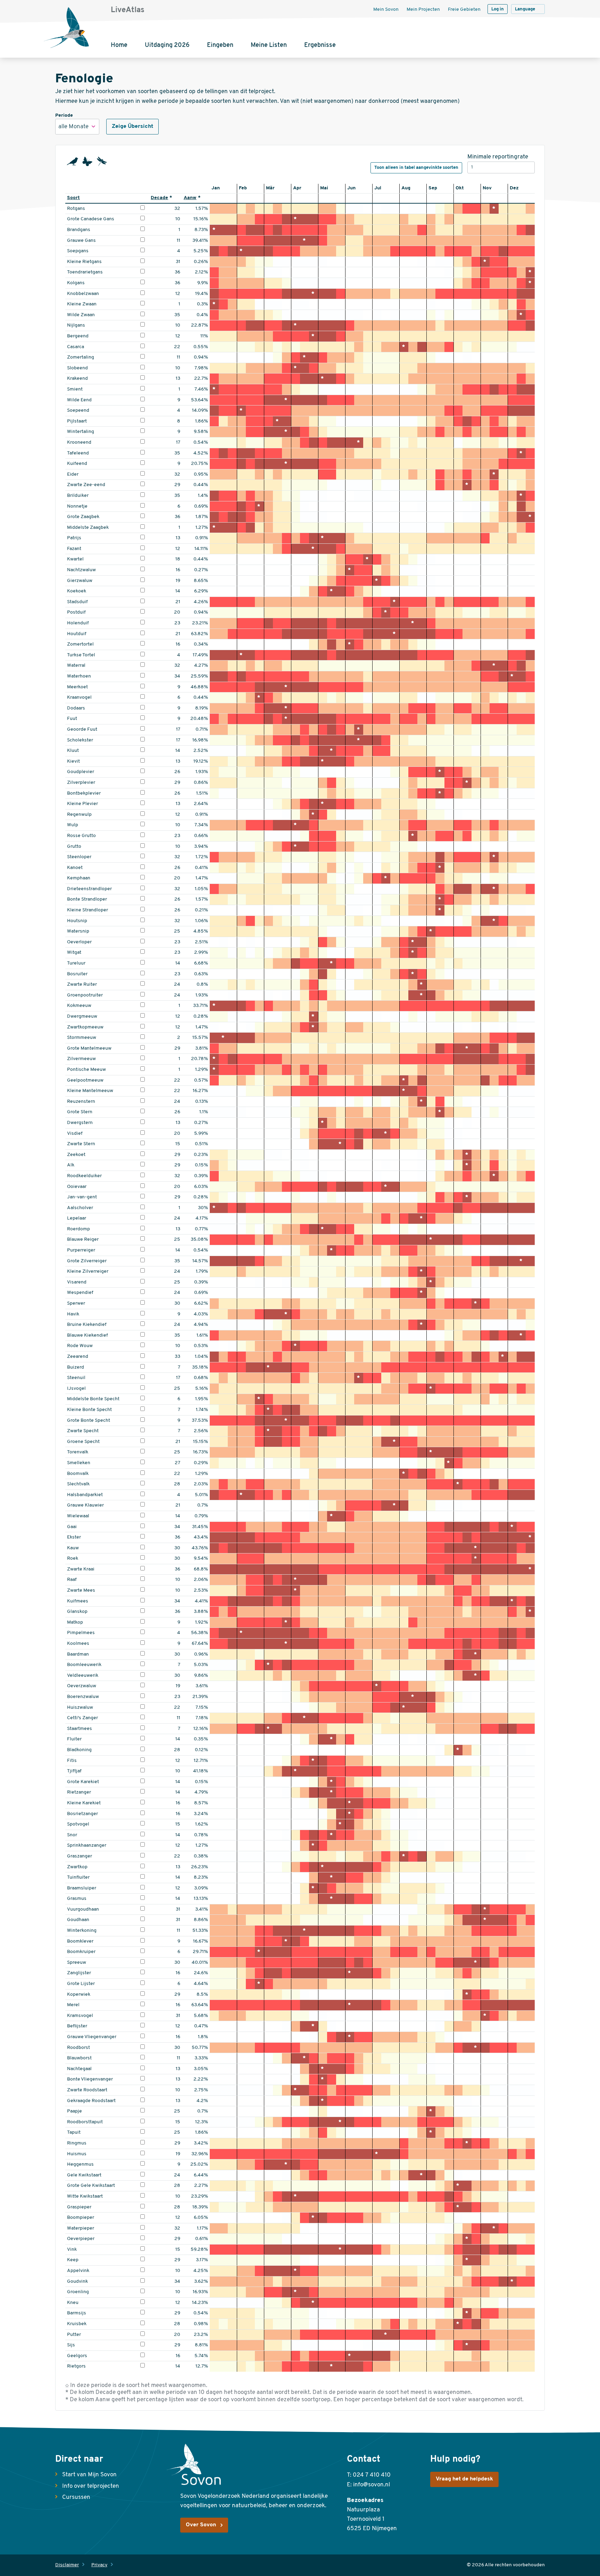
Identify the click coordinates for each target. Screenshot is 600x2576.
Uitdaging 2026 (167, 46)
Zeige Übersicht (132, 126)
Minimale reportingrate (498, 157)
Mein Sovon (386, 10)
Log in (498, 9)
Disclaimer (67, 2565)
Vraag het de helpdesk (464, 2479)
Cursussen (76, 2497)
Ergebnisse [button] (320, 46)
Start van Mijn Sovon (89, 2475)
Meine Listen (269, 46)
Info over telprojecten (91, 2486)
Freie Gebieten (464, 10)
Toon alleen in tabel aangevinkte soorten (416, 168)
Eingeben (220, 46)
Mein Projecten (423, 10)
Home (119, 46)
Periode (64, 116)
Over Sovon (201, 2525)
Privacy (99, 2565)
